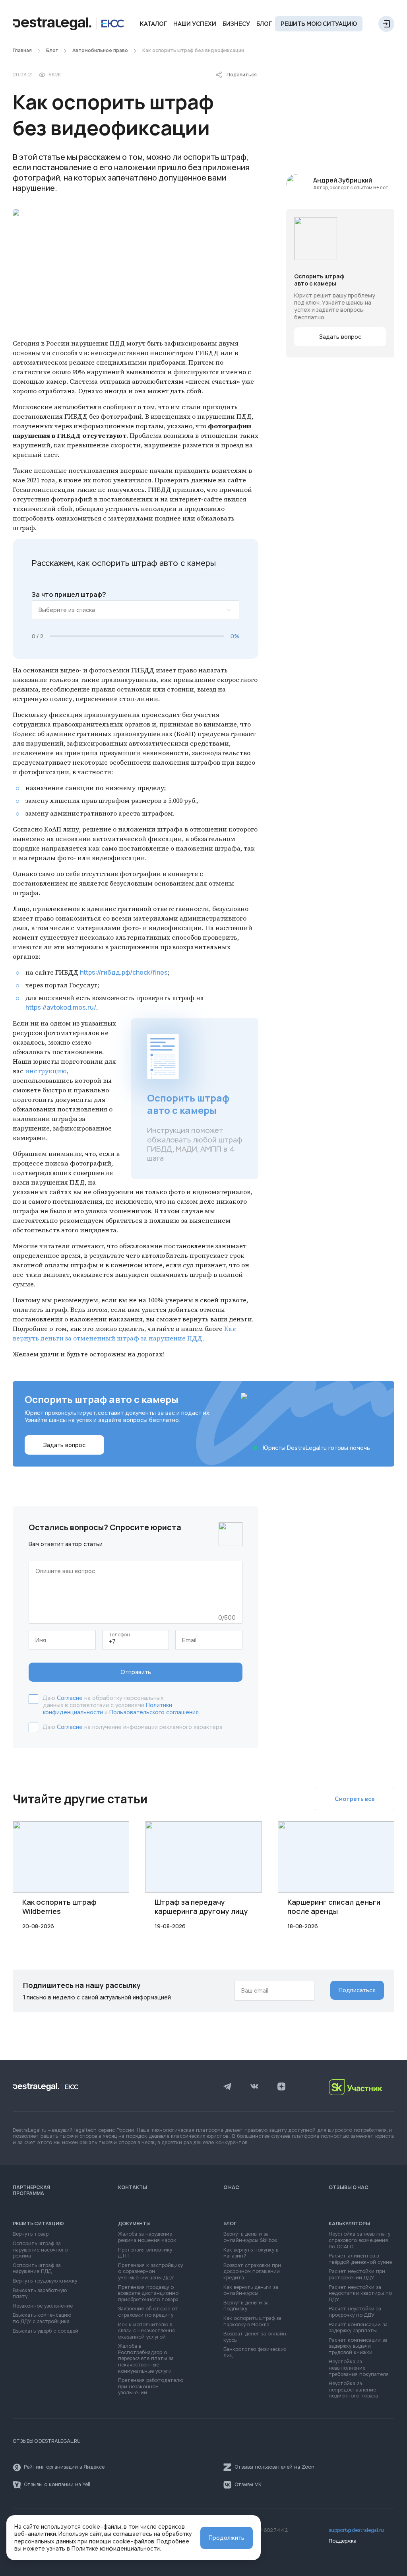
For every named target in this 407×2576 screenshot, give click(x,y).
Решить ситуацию (38, 2224)
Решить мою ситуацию (319, 24)
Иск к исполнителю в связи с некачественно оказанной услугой (147, 2331)
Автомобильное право (100, 51)
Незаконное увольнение (43, 2306)
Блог (264, 24)
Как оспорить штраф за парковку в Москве (252, 2322)
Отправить (136, 1672)
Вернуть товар (31, 2234)
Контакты (133, 2187)
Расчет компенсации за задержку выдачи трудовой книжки (358, 2347)
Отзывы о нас (349, 2187)
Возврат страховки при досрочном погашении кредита (252, 2272)
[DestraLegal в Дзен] (281, 2087)
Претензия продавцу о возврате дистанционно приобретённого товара (148, 2294)
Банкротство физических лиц (255, 2353)
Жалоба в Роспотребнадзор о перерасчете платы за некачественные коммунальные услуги (146, 2359)
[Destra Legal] (68, 24)
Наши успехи (195, 24)
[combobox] (136, 610)
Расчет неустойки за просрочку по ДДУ (355, 2312)
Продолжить (227, 2538)
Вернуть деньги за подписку (246, 2306)
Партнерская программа (31, 2190)
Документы (134, 2224)
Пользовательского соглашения (154, 1712)
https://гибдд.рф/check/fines (124, 972)
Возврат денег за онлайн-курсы (256, 2337)
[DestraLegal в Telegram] (227, 2087)
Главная (22, 51)
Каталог (153, 24)
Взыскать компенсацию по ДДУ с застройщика (42, 2319)
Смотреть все (355, 1799)
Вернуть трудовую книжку (45, 2281)
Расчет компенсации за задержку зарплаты (358, 2328)
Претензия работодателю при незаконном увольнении (151, 2387)
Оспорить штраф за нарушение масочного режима (40, 2250)
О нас (231, 2187)
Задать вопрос (340, 337)
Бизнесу (236, 24)
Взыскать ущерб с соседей (46, 2331)
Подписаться (357, 1990)
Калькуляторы (349, 2224)
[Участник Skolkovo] (361, 2087)
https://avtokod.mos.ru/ (61, 1007)
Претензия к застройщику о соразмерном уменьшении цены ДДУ (150, 2272)
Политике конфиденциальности (116, 2549)
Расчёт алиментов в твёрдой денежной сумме (360, 2259)
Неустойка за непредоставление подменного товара (353, 2390)
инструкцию (46, 1071)
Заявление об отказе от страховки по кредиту (148, 2312)
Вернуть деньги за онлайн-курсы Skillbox (250, 2237)
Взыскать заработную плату (40, 2294)
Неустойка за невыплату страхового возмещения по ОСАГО (360, 2240)
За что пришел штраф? (69, 595)
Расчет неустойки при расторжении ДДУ (357, 2275)
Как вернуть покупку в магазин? (251, 2253)
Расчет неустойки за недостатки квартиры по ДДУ (360, 2294)
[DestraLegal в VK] (254, 2087)
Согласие (70, 1698)
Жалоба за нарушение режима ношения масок (147, 2237)
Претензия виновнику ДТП (145, 2253)
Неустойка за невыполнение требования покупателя (359, 2368)
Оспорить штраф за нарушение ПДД (37, 2269)
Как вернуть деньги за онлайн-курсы (251, 2291)
